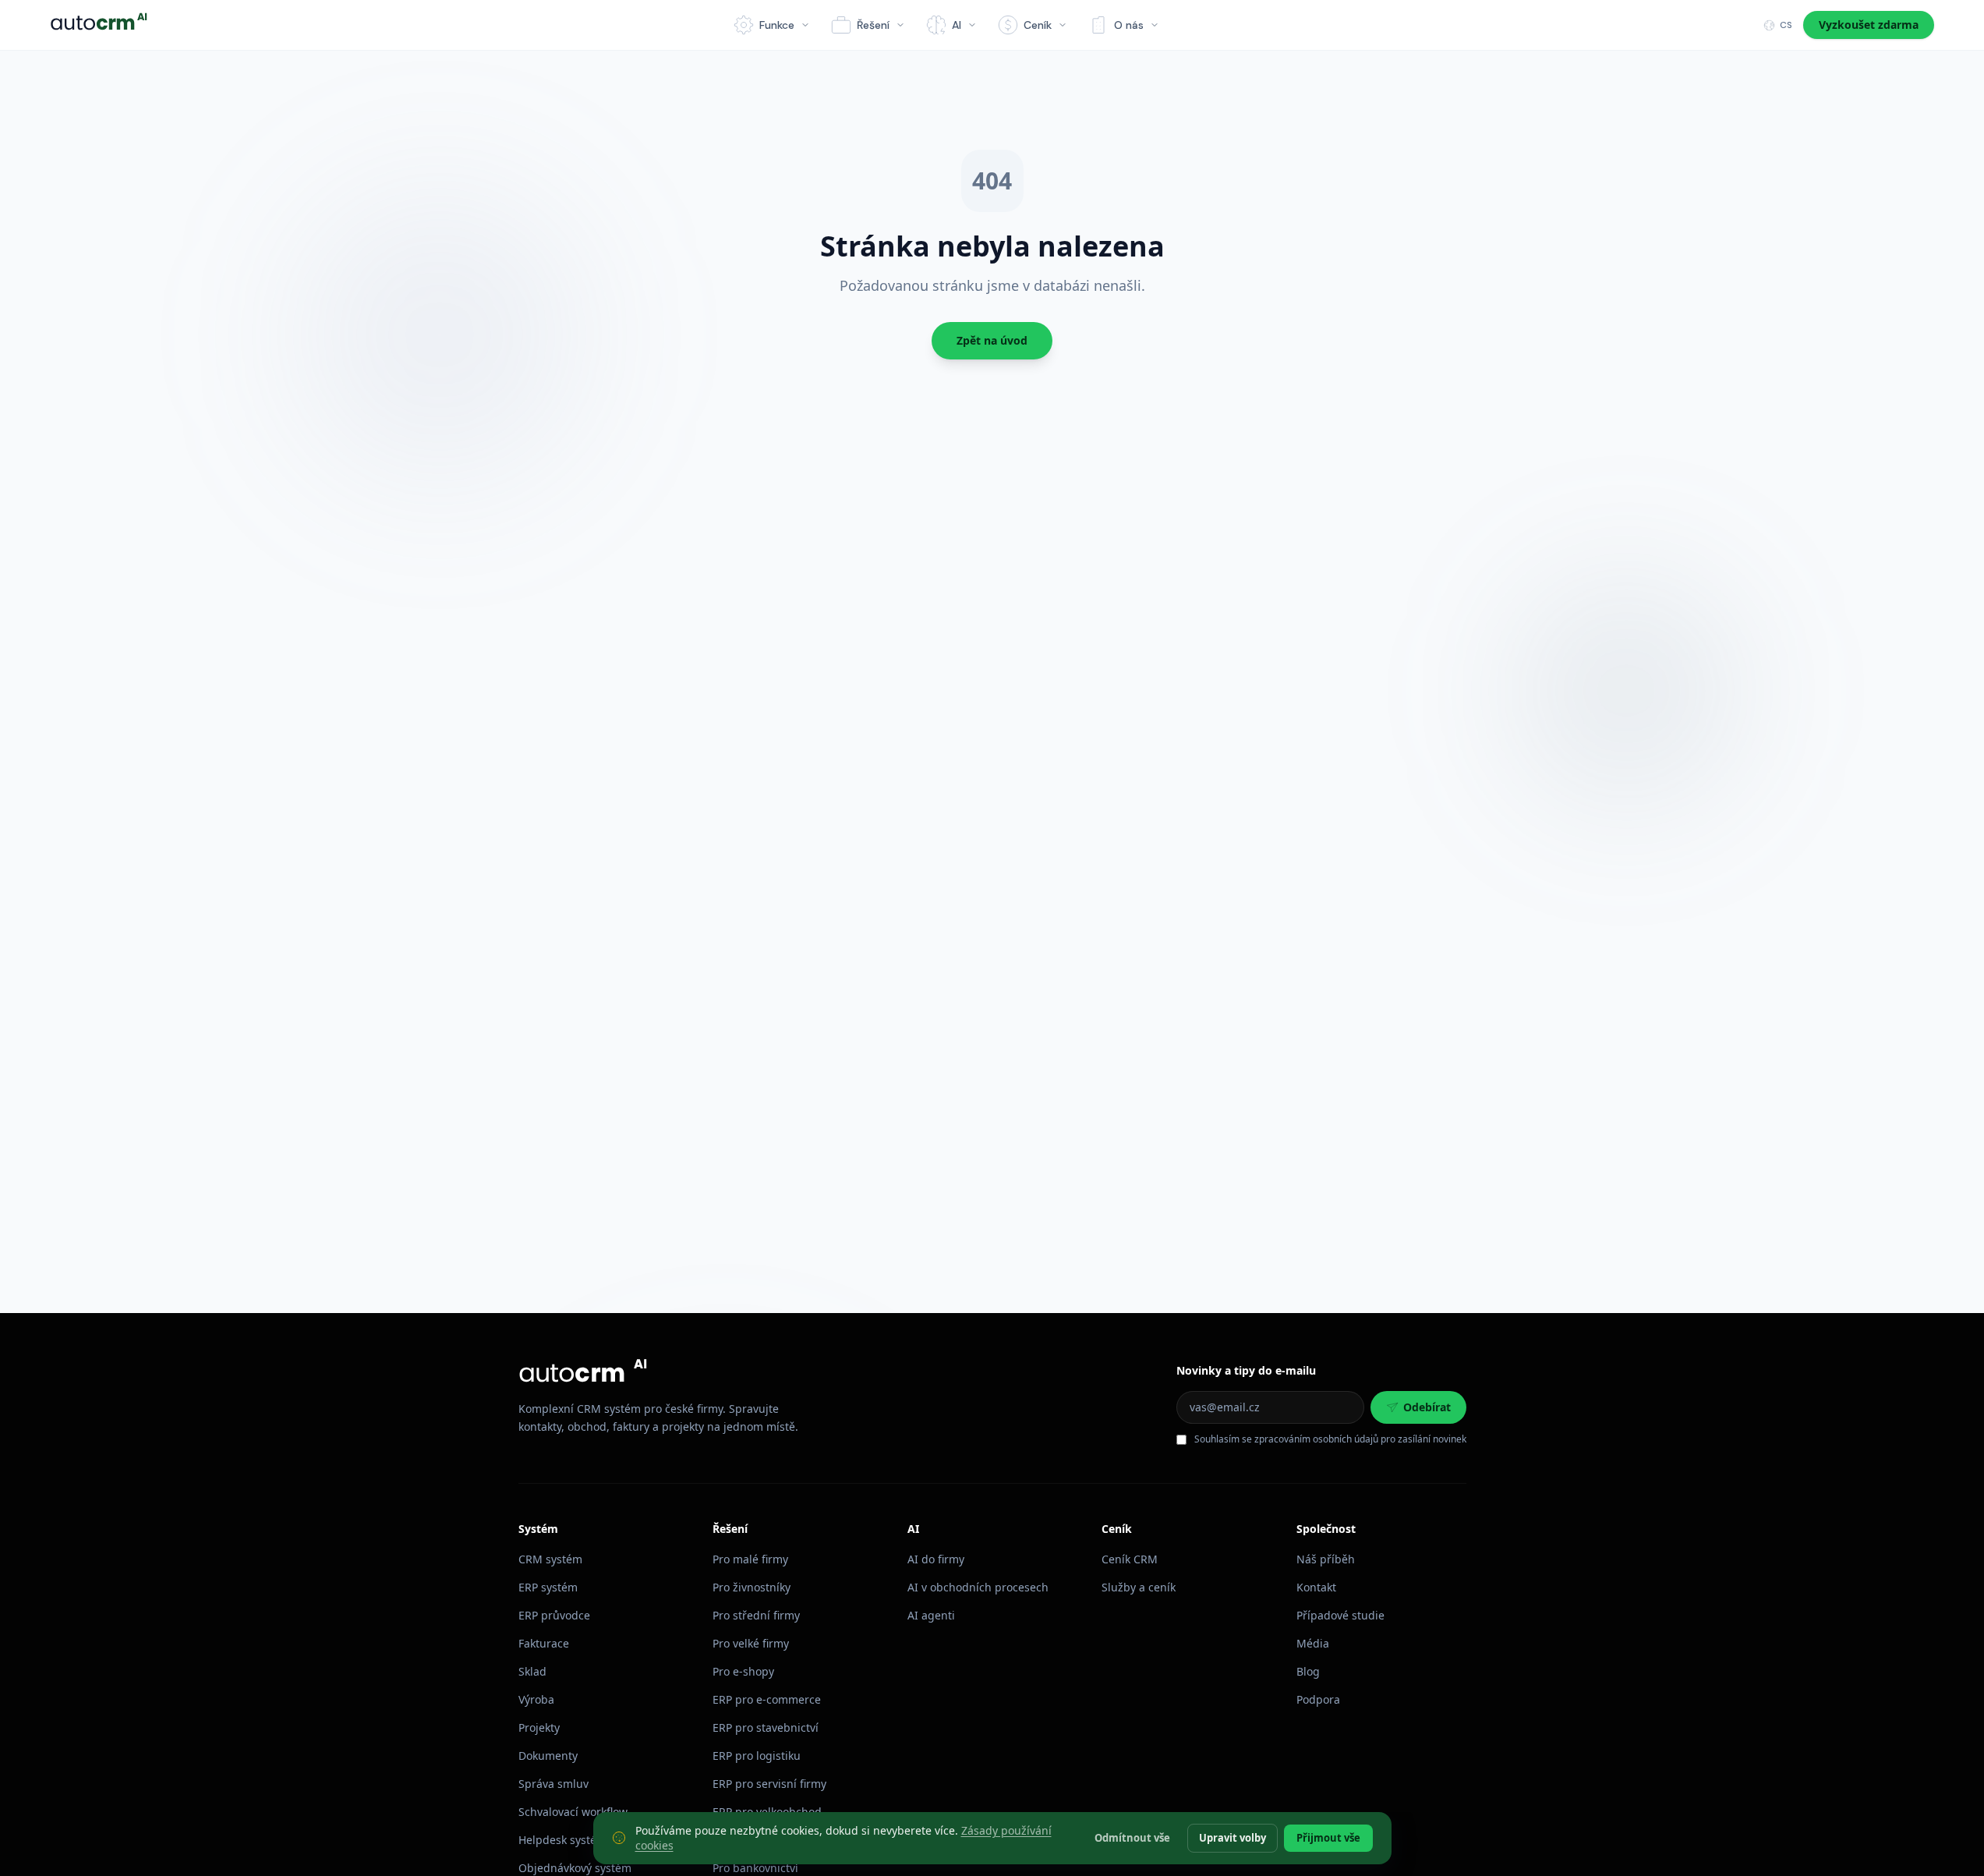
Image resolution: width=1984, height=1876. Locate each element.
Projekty (539, 1727)
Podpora (1318, 1699)
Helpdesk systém (562, 1840)
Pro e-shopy (743, 1671)
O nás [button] (1129, 25)
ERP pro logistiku (757, 1756)
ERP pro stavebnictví (766, 1727)
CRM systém (550, 1559)
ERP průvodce (554, 1615)
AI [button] (957, 25)
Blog (1308, 1671)
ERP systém (548, 1587)
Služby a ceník (1139, 1587)
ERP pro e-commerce (767, 1699)
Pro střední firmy (756, 1615)
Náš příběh (1326, 1559)
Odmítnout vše (1132, 1837)
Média (1313, 1643)
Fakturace (544, 1643)
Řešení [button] (873, 25)
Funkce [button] (777, 25)
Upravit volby (1232, 1837)
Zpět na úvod (992, 340)
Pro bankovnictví (755, 1868)
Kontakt (1316, 1587)
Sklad (532, 1671)
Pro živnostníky (752, 1587)
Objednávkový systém (575, 1868)
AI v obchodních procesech (978, 1587)
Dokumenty (548, 1756)
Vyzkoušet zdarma (1869, 25)
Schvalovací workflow (573, 1812)
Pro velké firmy (751, 1643)
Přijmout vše (1328, 1837)
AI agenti (931, 1615)
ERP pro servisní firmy (769, 1784)
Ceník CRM (1130, 1559)
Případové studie (1340, 1615)
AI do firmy (936, 1559)
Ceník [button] (1038, 25)
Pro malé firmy (750, 1559)
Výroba (536, 1699)
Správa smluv (553, 1784)
